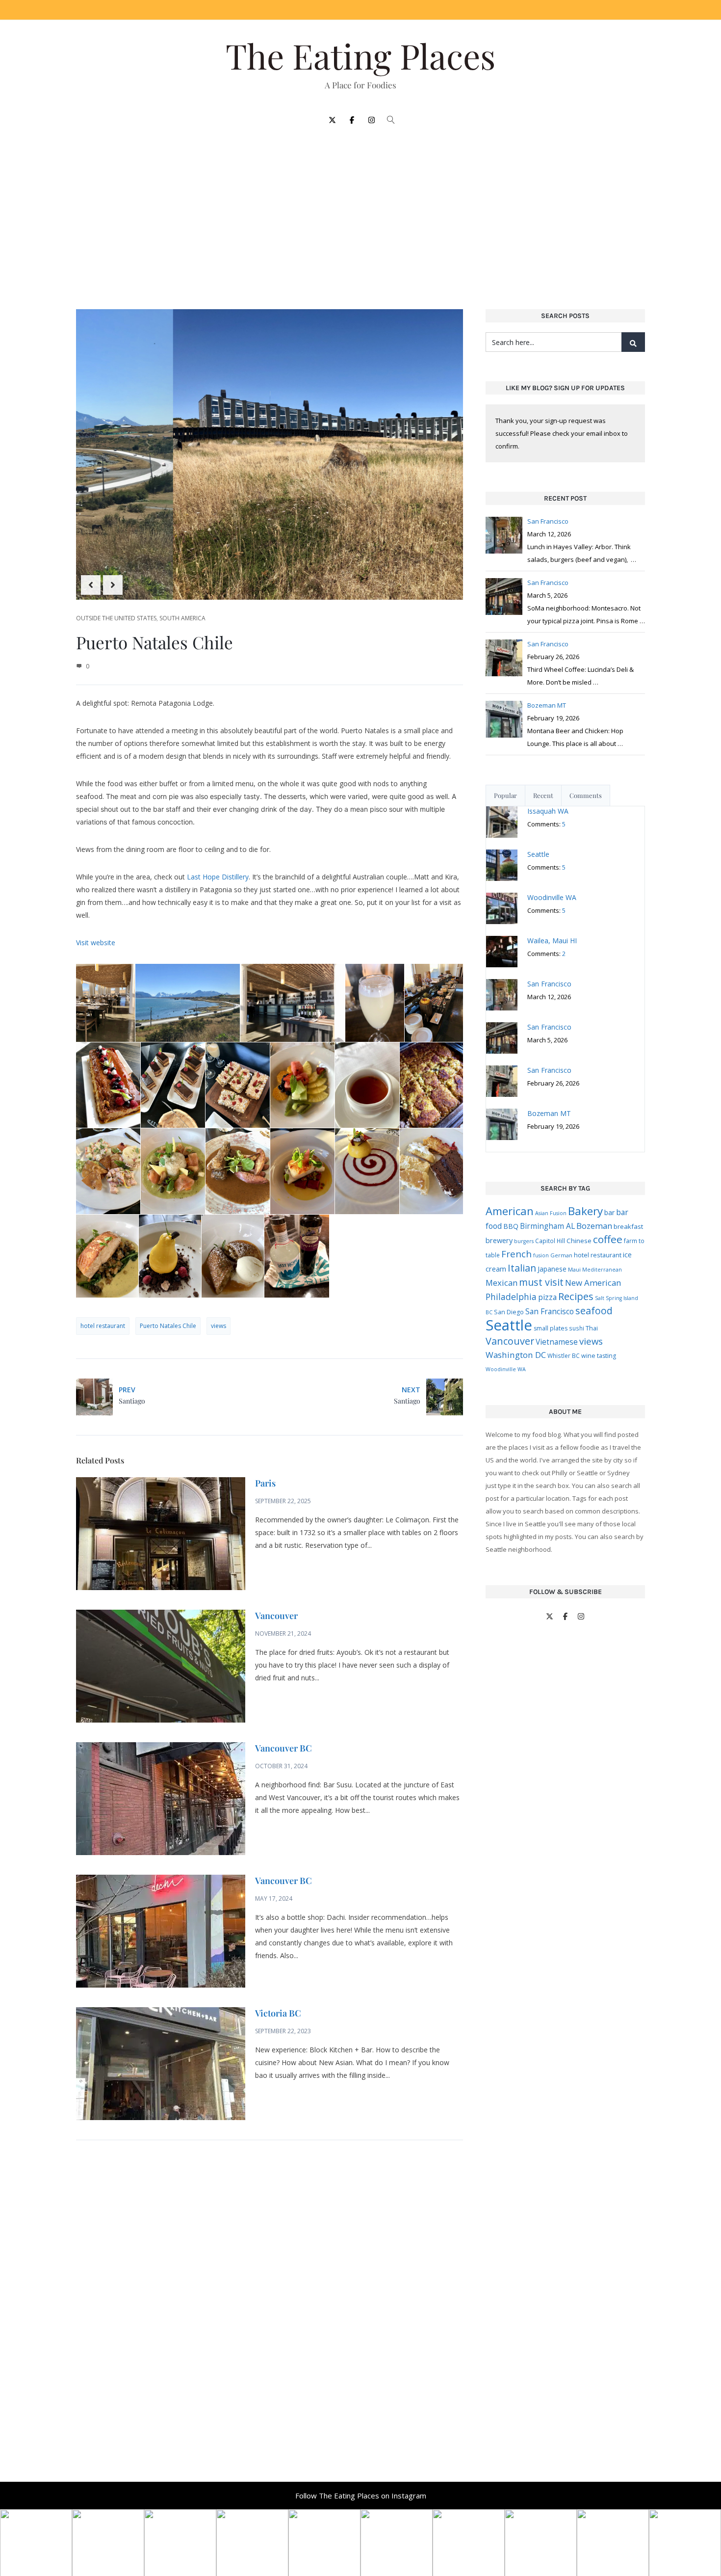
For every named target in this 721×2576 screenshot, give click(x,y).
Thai (592, 1328)
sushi (577, 1328)
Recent (543, 795)
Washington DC (516, 1355)
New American (593, 1283)
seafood (594, 1311)
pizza (547, 1297)
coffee (608, 1239)
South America (182, 618)
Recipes (576, 1296)
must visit (541, 1282)
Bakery (585, 1211)
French (516, 1254)
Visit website (96, 943)
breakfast (628, 1226)
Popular (505, 795)
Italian (522, 1268)
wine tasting (599, 1356)
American (510, 1211)
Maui (574, 1269)
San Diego (509, 1312)
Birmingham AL (547, 1226)
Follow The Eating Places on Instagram (361, 2496)
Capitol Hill (550, 1241)
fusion (541, 1255)
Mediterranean (602, 1270)
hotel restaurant (103, 1326)
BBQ (511, 1226)
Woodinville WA (506, 1369)
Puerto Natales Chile (168, 1326)
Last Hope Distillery (218, 877)
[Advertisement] (360, 212)
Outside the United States (116, 618)
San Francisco (550, 1311)
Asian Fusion (551, 1213)
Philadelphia (511, 1297)
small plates (551, 1328)
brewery (499, 1240)
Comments (586, 795)
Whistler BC (564, 1355)
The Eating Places (360, 55)
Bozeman (594, 1226)
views (219, 1326)
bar (609, 1212)
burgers (524, 1241)
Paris (265, 1483)
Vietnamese (557, 1342)
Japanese (552, 1269)
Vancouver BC (283, 1748)
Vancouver (276, 1616)
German (561, 1255)
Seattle (509, 1325)
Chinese (579, 1241)
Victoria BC (278, 2013)
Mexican (502, 1283)
